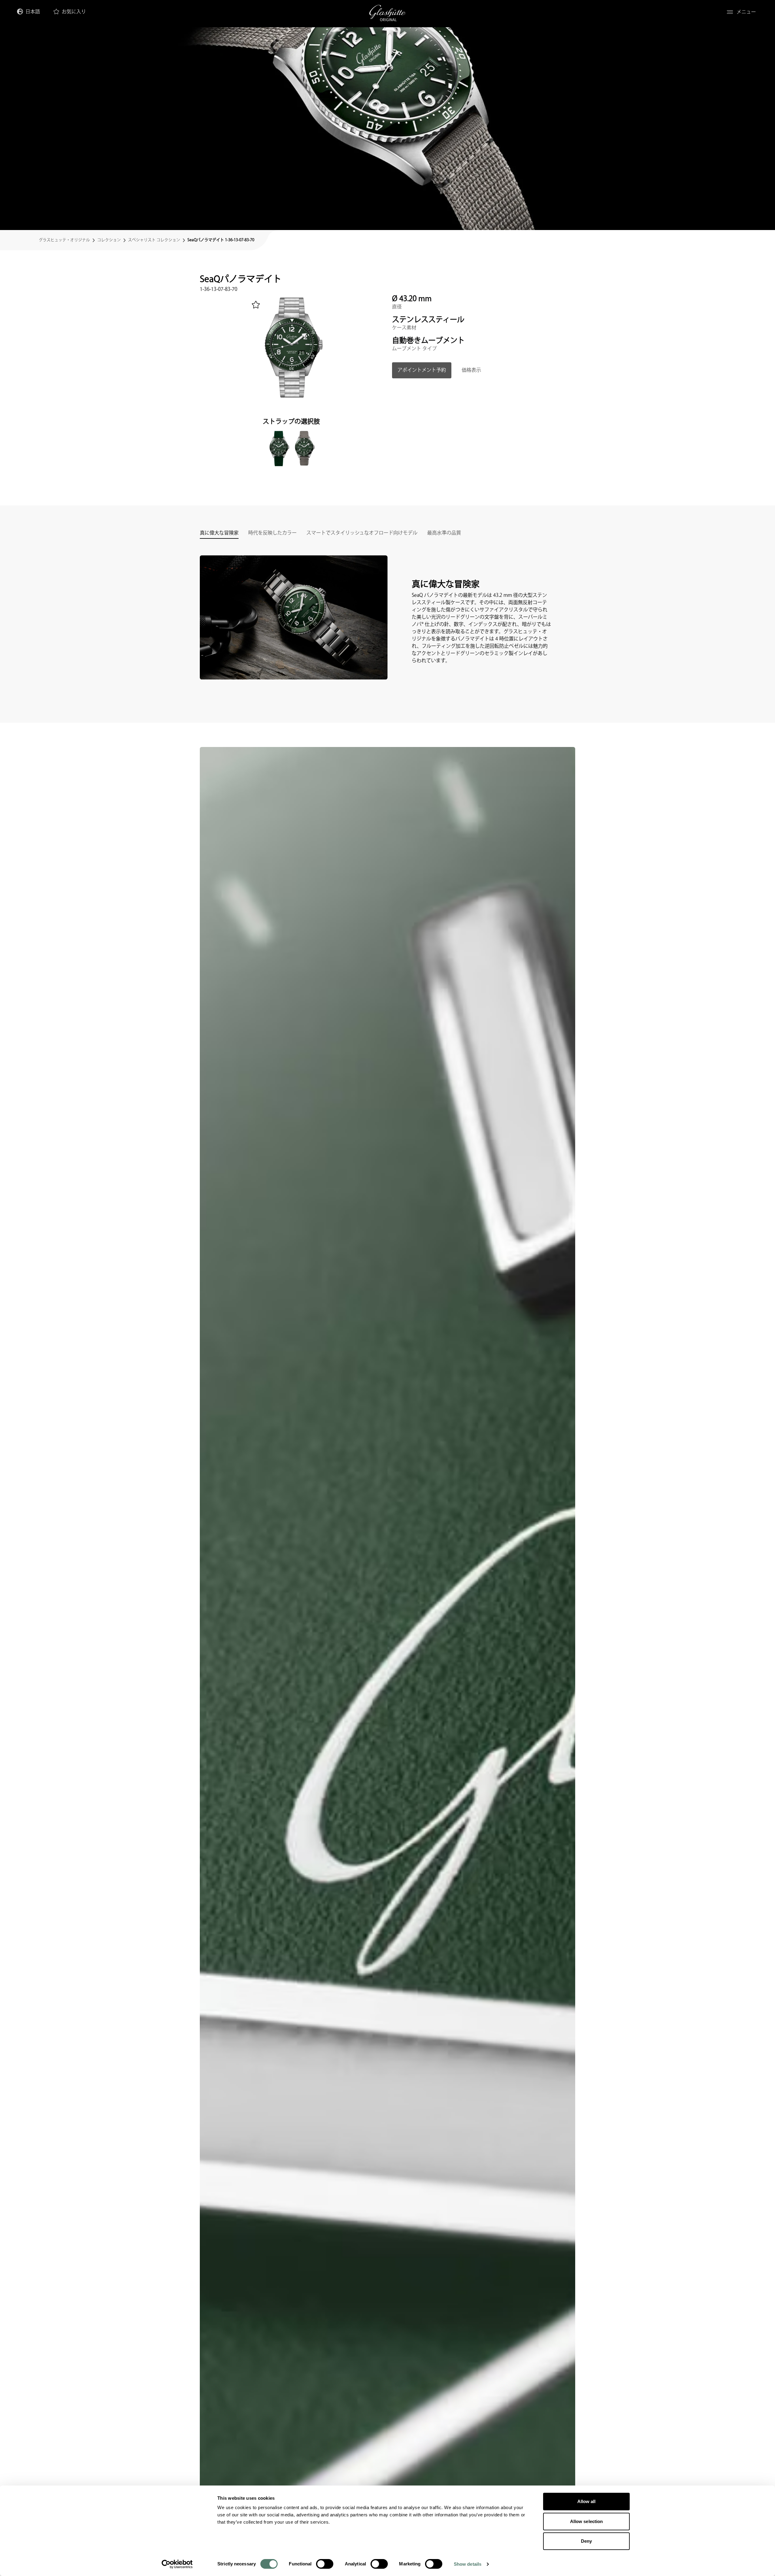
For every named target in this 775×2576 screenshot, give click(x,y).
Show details (468, 2564)
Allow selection (587, 2521)
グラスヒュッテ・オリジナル (64, 240)
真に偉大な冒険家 (219, 534)
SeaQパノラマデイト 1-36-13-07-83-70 (221, 240)
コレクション (109, 240)
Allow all (587, 2501)
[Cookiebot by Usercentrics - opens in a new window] (177, 2564)
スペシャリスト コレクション (154, 240)
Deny (586, 2541)
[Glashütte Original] (387, 13)
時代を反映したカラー (272, 534)
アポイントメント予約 (422, 370)
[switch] (325, 2564)
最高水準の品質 (444, 534)
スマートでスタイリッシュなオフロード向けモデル (362, 534)
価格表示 (471, 370)
